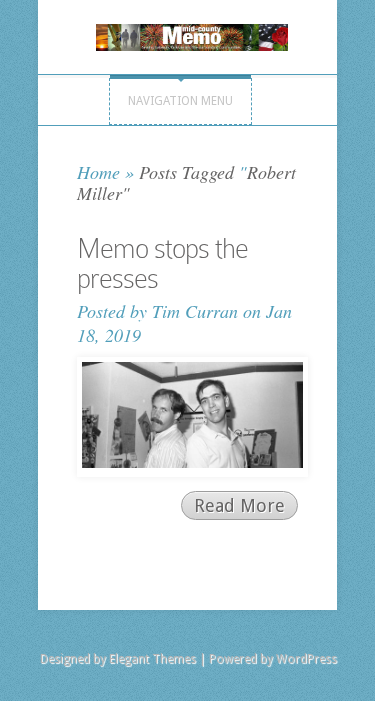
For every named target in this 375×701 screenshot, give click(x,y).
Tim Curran (195, 311)
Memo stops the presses (162, 263)
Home (98, 172)
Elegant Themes (152, 659)
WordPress (306, 659)
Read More (239, 505)
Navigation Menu (180, 101)
